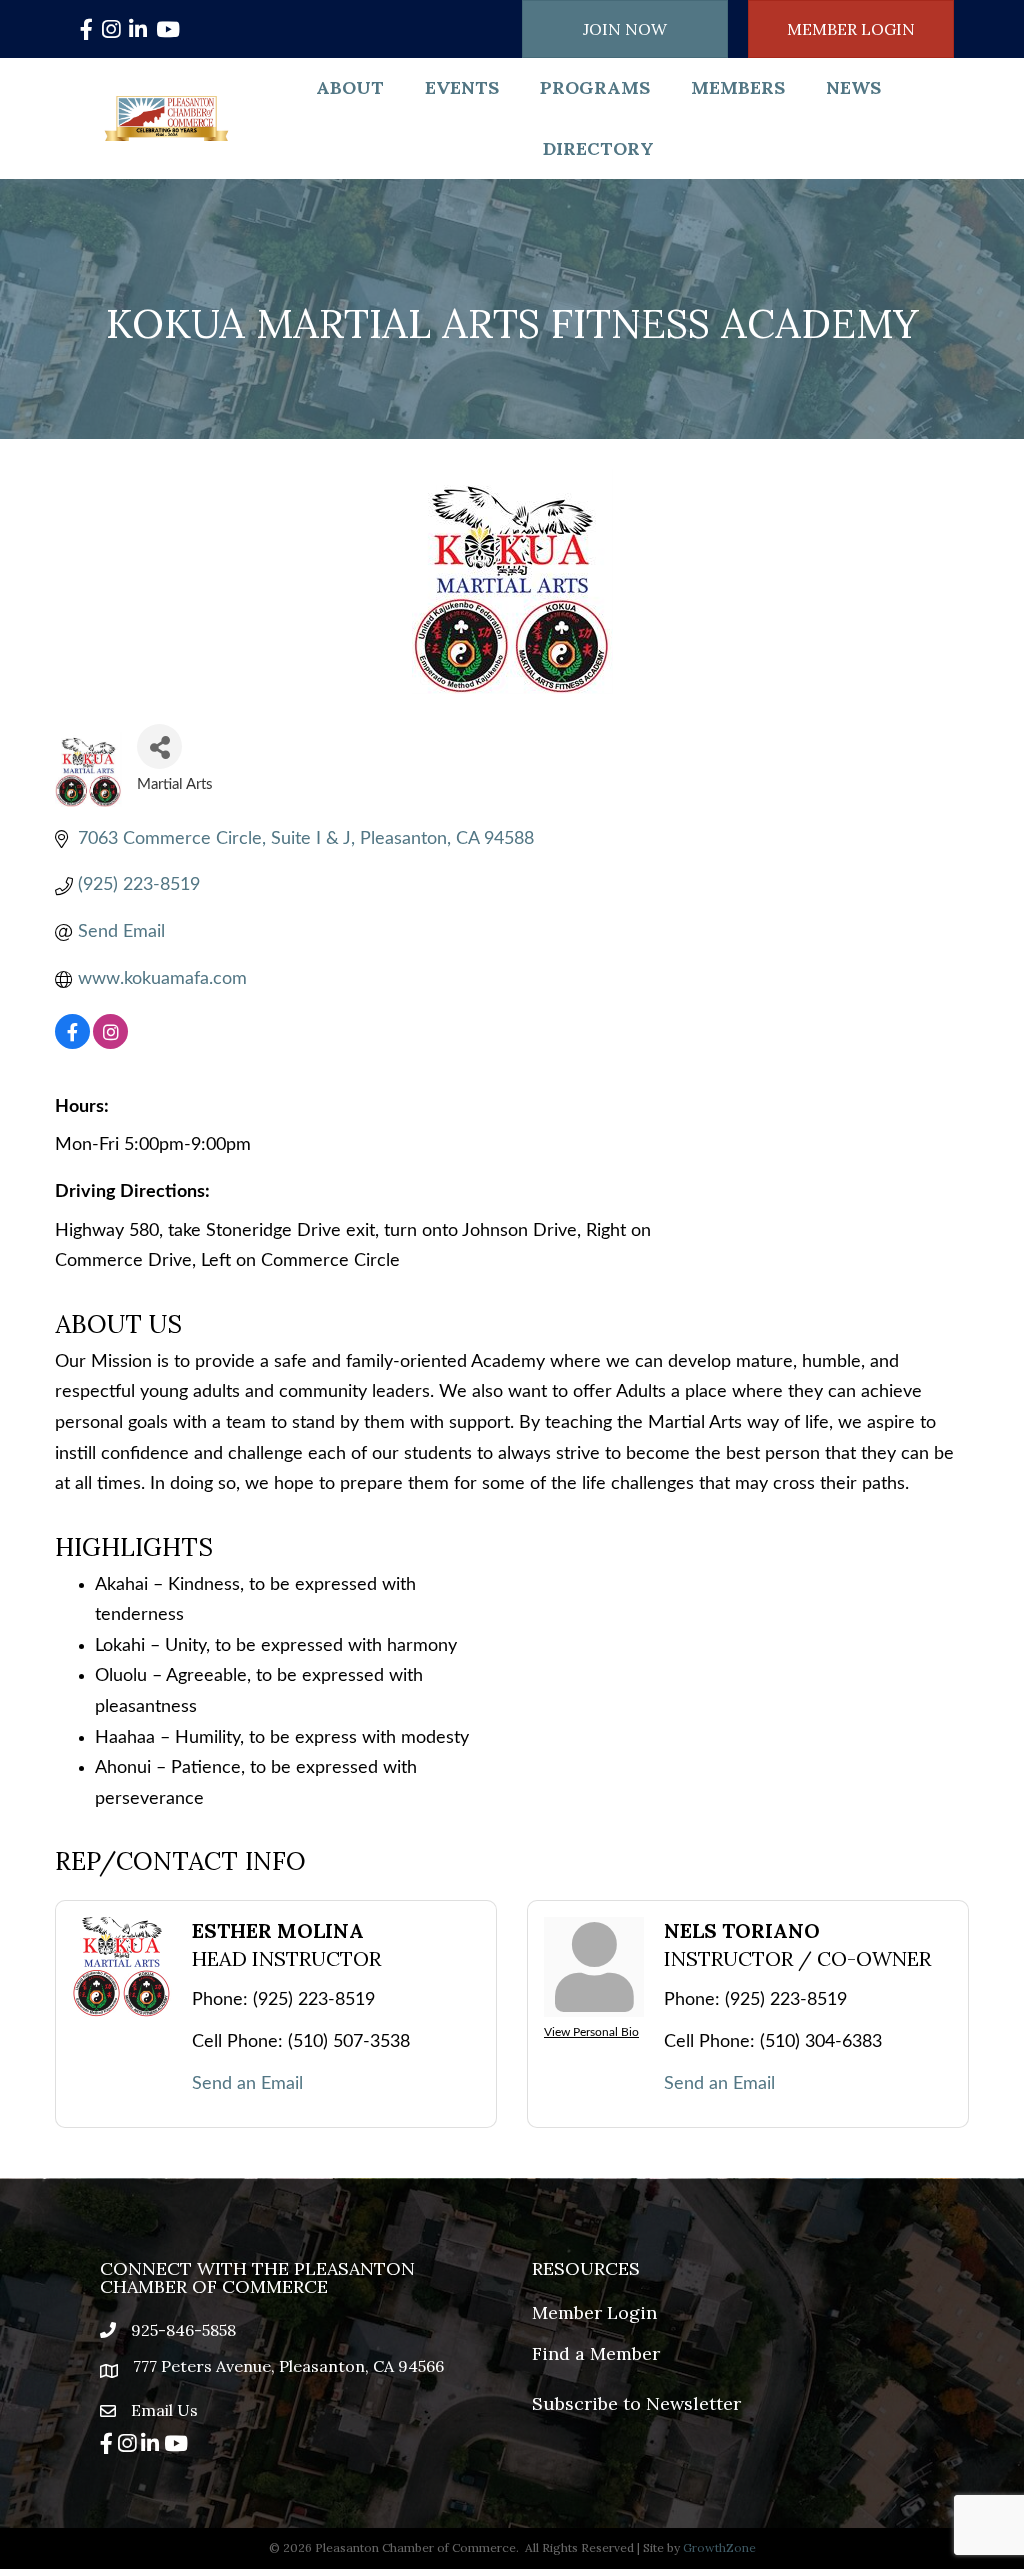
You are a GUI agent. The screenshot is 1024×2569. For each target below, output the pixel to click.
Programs (595, 87)
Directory (598, 148)
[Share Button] (159, 746)
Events (462, 87)
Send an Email (247, 2084)
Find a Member (596, 2353)
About (350, 87)
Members (738, 87)
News (853, 87)
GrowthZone (719, 2547)
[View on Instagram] (110, 1044)
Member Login (594, 2312)
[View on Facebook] (72, 1044)
